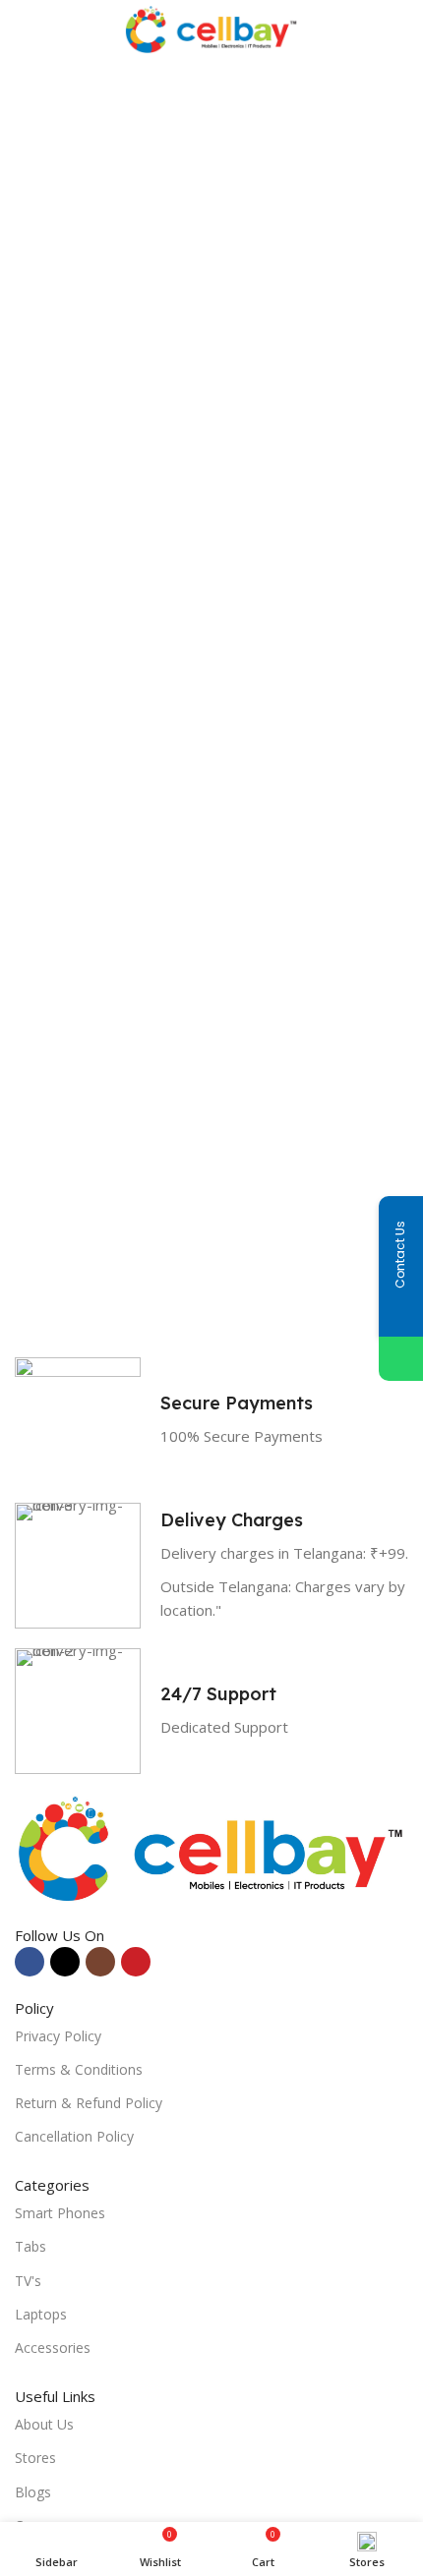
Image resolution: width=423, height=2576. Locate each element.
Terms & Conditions (79, 2069)
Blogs (33, 2492)
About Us (44, 2424)
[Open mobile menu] (23, 29)
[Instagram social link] (100, 1962)
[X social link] (65, 1962)
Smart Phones (60, 2213)
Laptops (41, 2314)
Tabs (30, 2246)
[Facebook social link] (30, 1962)
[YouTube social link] (136, 1962)
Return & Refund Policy (89, 2103)
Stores (35, 2458)
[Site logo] (212, 28)
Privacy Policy (58, 2036)
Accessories (53, 2347)
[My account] (400, 29)
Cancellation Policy (74, 2136)
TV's (28, 2281)
